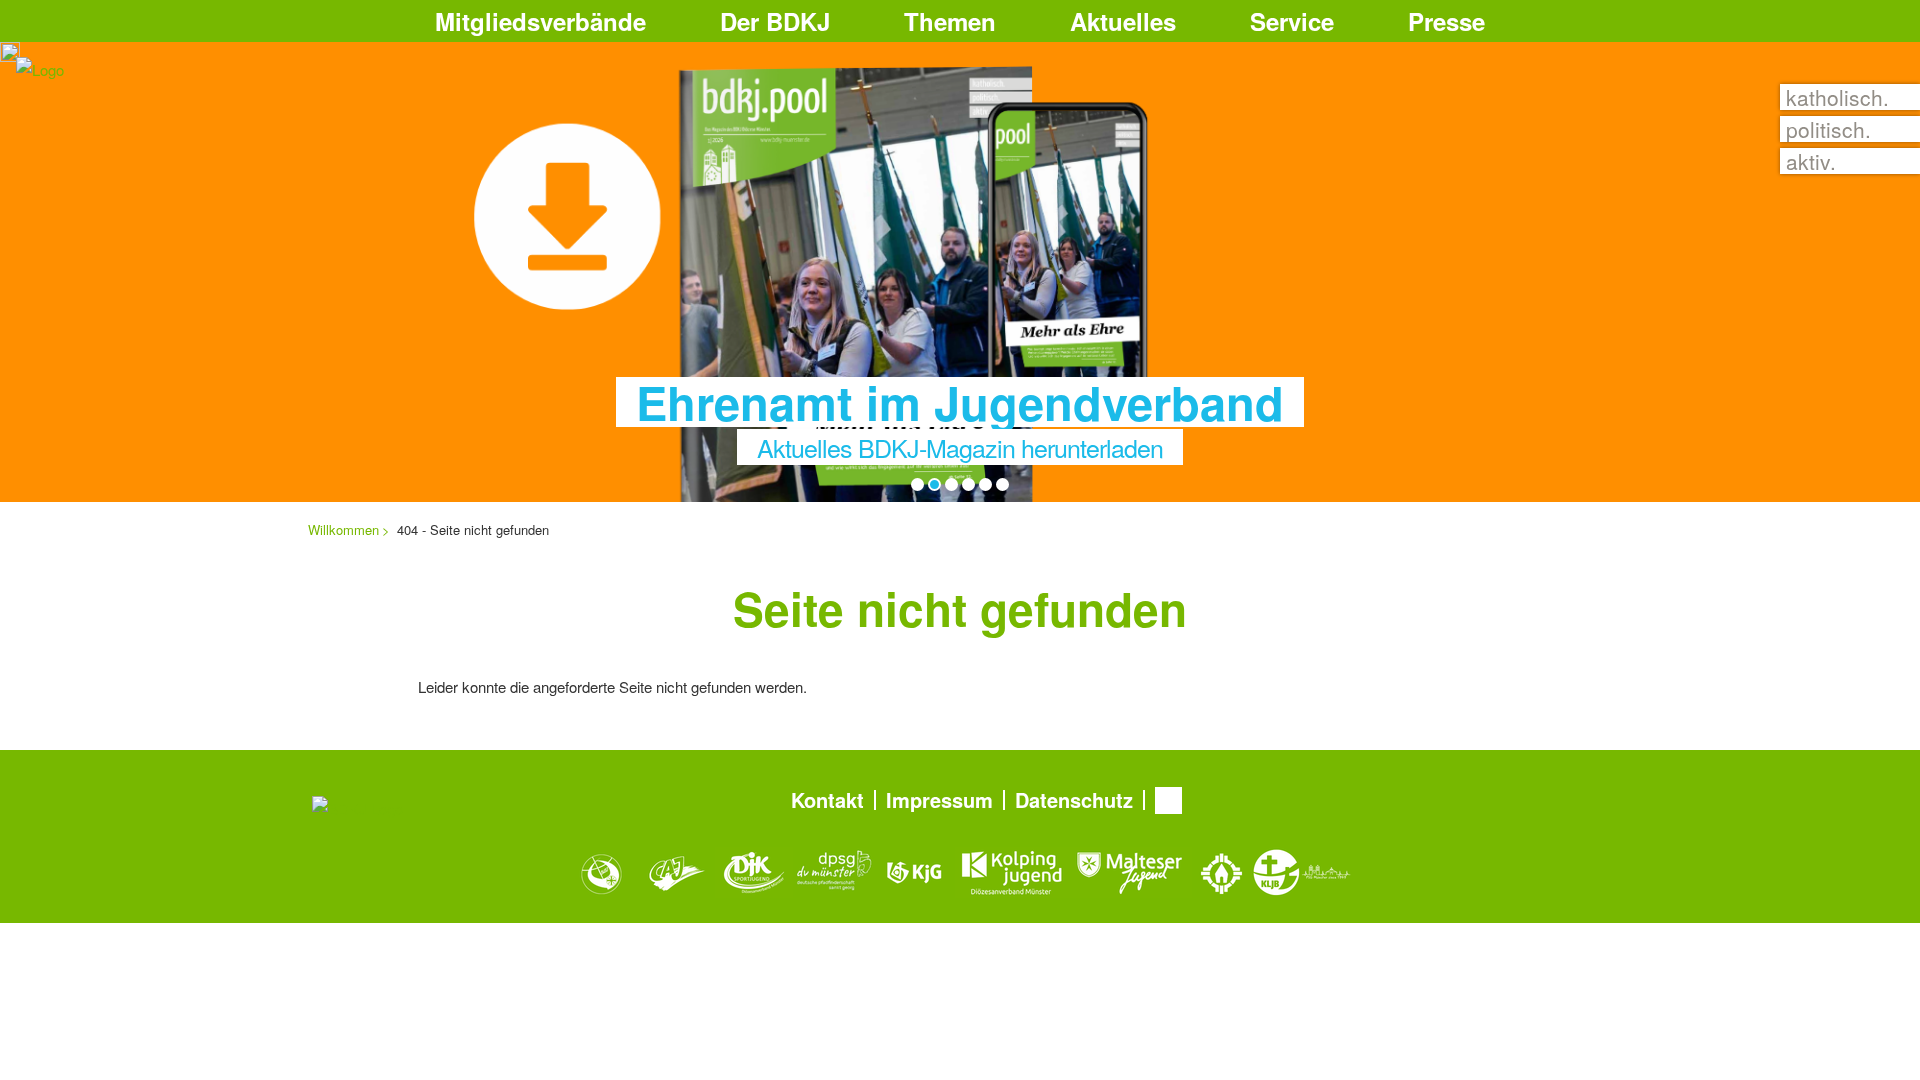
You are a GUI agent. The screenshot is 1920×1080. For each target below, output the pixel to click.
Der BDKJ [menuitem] (775, 20)
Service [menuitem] (1292, 20)
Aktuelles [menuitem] (1123, 20)
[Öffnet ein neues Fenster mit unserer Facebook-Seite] (1168, 800)
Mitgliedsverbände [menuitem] (540, 20)
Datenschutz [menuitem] (1074, 799)
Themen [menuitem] (950, 20)
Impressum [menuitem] (939, 799)
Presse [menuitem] (1446, 20)
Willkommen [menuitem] (343, 529)
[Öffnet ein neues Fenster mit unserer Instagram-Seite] (1213, 800)
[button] (1606, 18)
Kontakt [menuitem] (827, 799)
